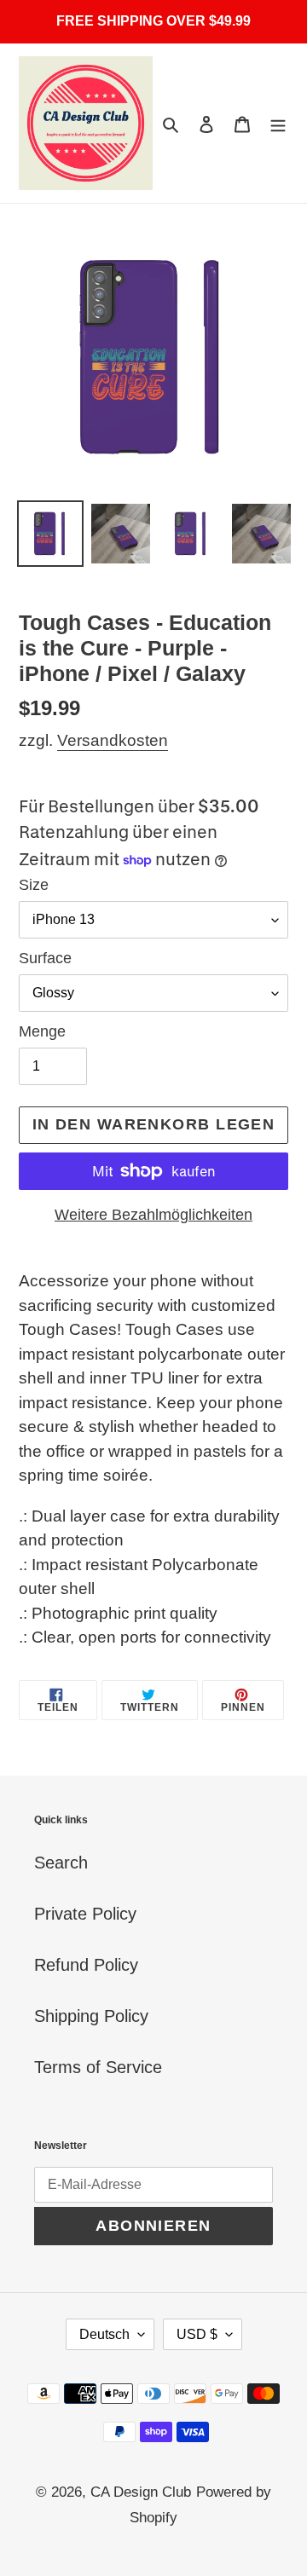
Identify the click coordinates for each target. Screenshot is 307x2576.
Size (34, 885)
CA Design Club (141, 2492)
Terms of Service (98, 2067)
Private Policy (85, 1914)
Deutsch (104, 2334)
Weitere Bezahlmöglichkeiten (153, 1215)
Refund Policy (86, 1965)
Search (61, 1863)
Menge (42, 1031)
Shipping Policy (91, 2016)
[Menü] (278, 124)
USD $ (197, 2334)
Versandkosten (113, 740)
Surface (45, 958)
